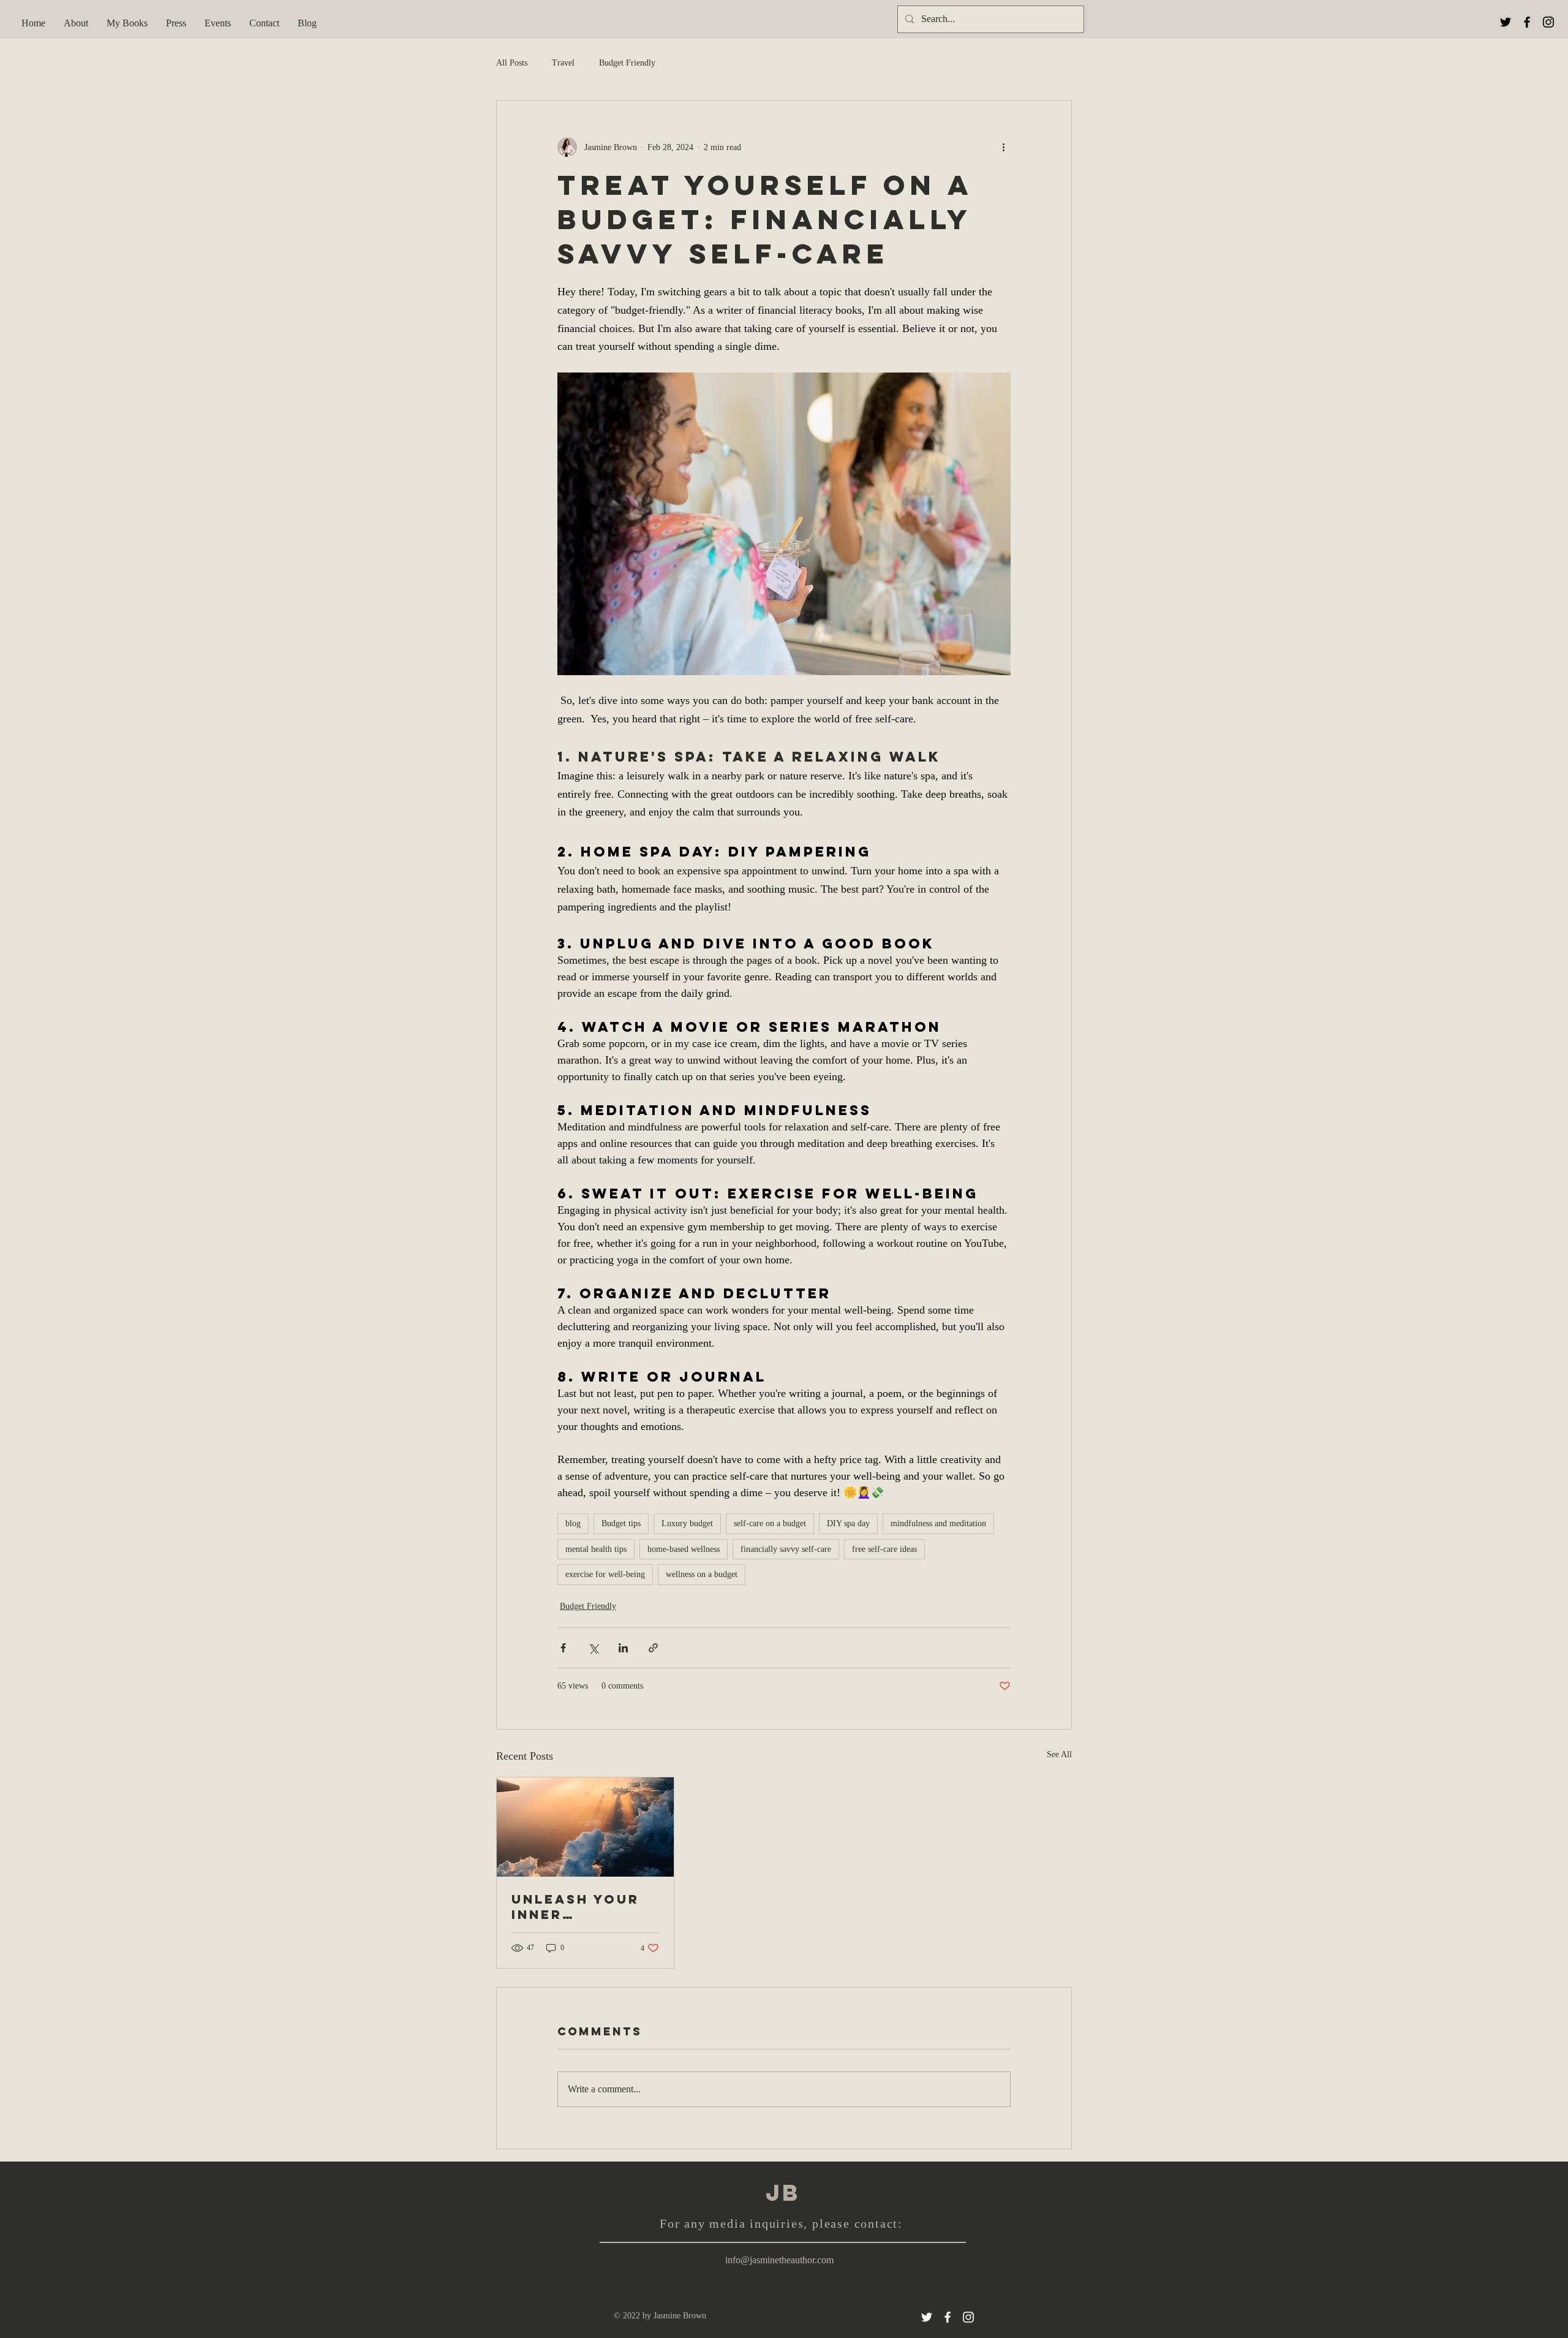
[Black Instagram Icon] (1548, 22)
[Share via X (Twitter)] (593, 1648)
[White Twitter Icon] (927, 2317)
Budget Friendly (627, 63)
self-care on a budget (770, 1523)
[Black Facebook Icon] (1527, 22)
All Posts (512, 63)
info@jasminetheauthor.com (779, 2260)
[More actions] (1003, 147)
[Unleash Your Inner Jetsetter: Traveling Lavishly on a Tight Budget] (585, 1827)
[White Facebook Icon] (948, 2317)
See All (1059, 1754)
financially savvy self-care (786, 1549)
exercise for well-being (605, 1574)
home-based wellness (684, 1549)
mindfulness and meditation (938, 1523)
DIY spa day (848, 1523)
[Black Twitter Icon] (1506, 22)
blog (573, 1523)
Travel (563, 63)
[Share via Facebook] (563, 1648)
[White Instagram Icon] (968, 2317)
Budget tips (621, 1523)
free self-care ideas (884, 1549)
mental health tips (596, 1549)
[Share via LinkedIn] (623, 1648)
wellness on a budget (702, 1574)
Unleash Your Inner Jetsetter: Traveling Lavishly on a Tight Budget (575, 1907)
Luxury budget (687, 1523)
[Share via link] (653, 1648)
